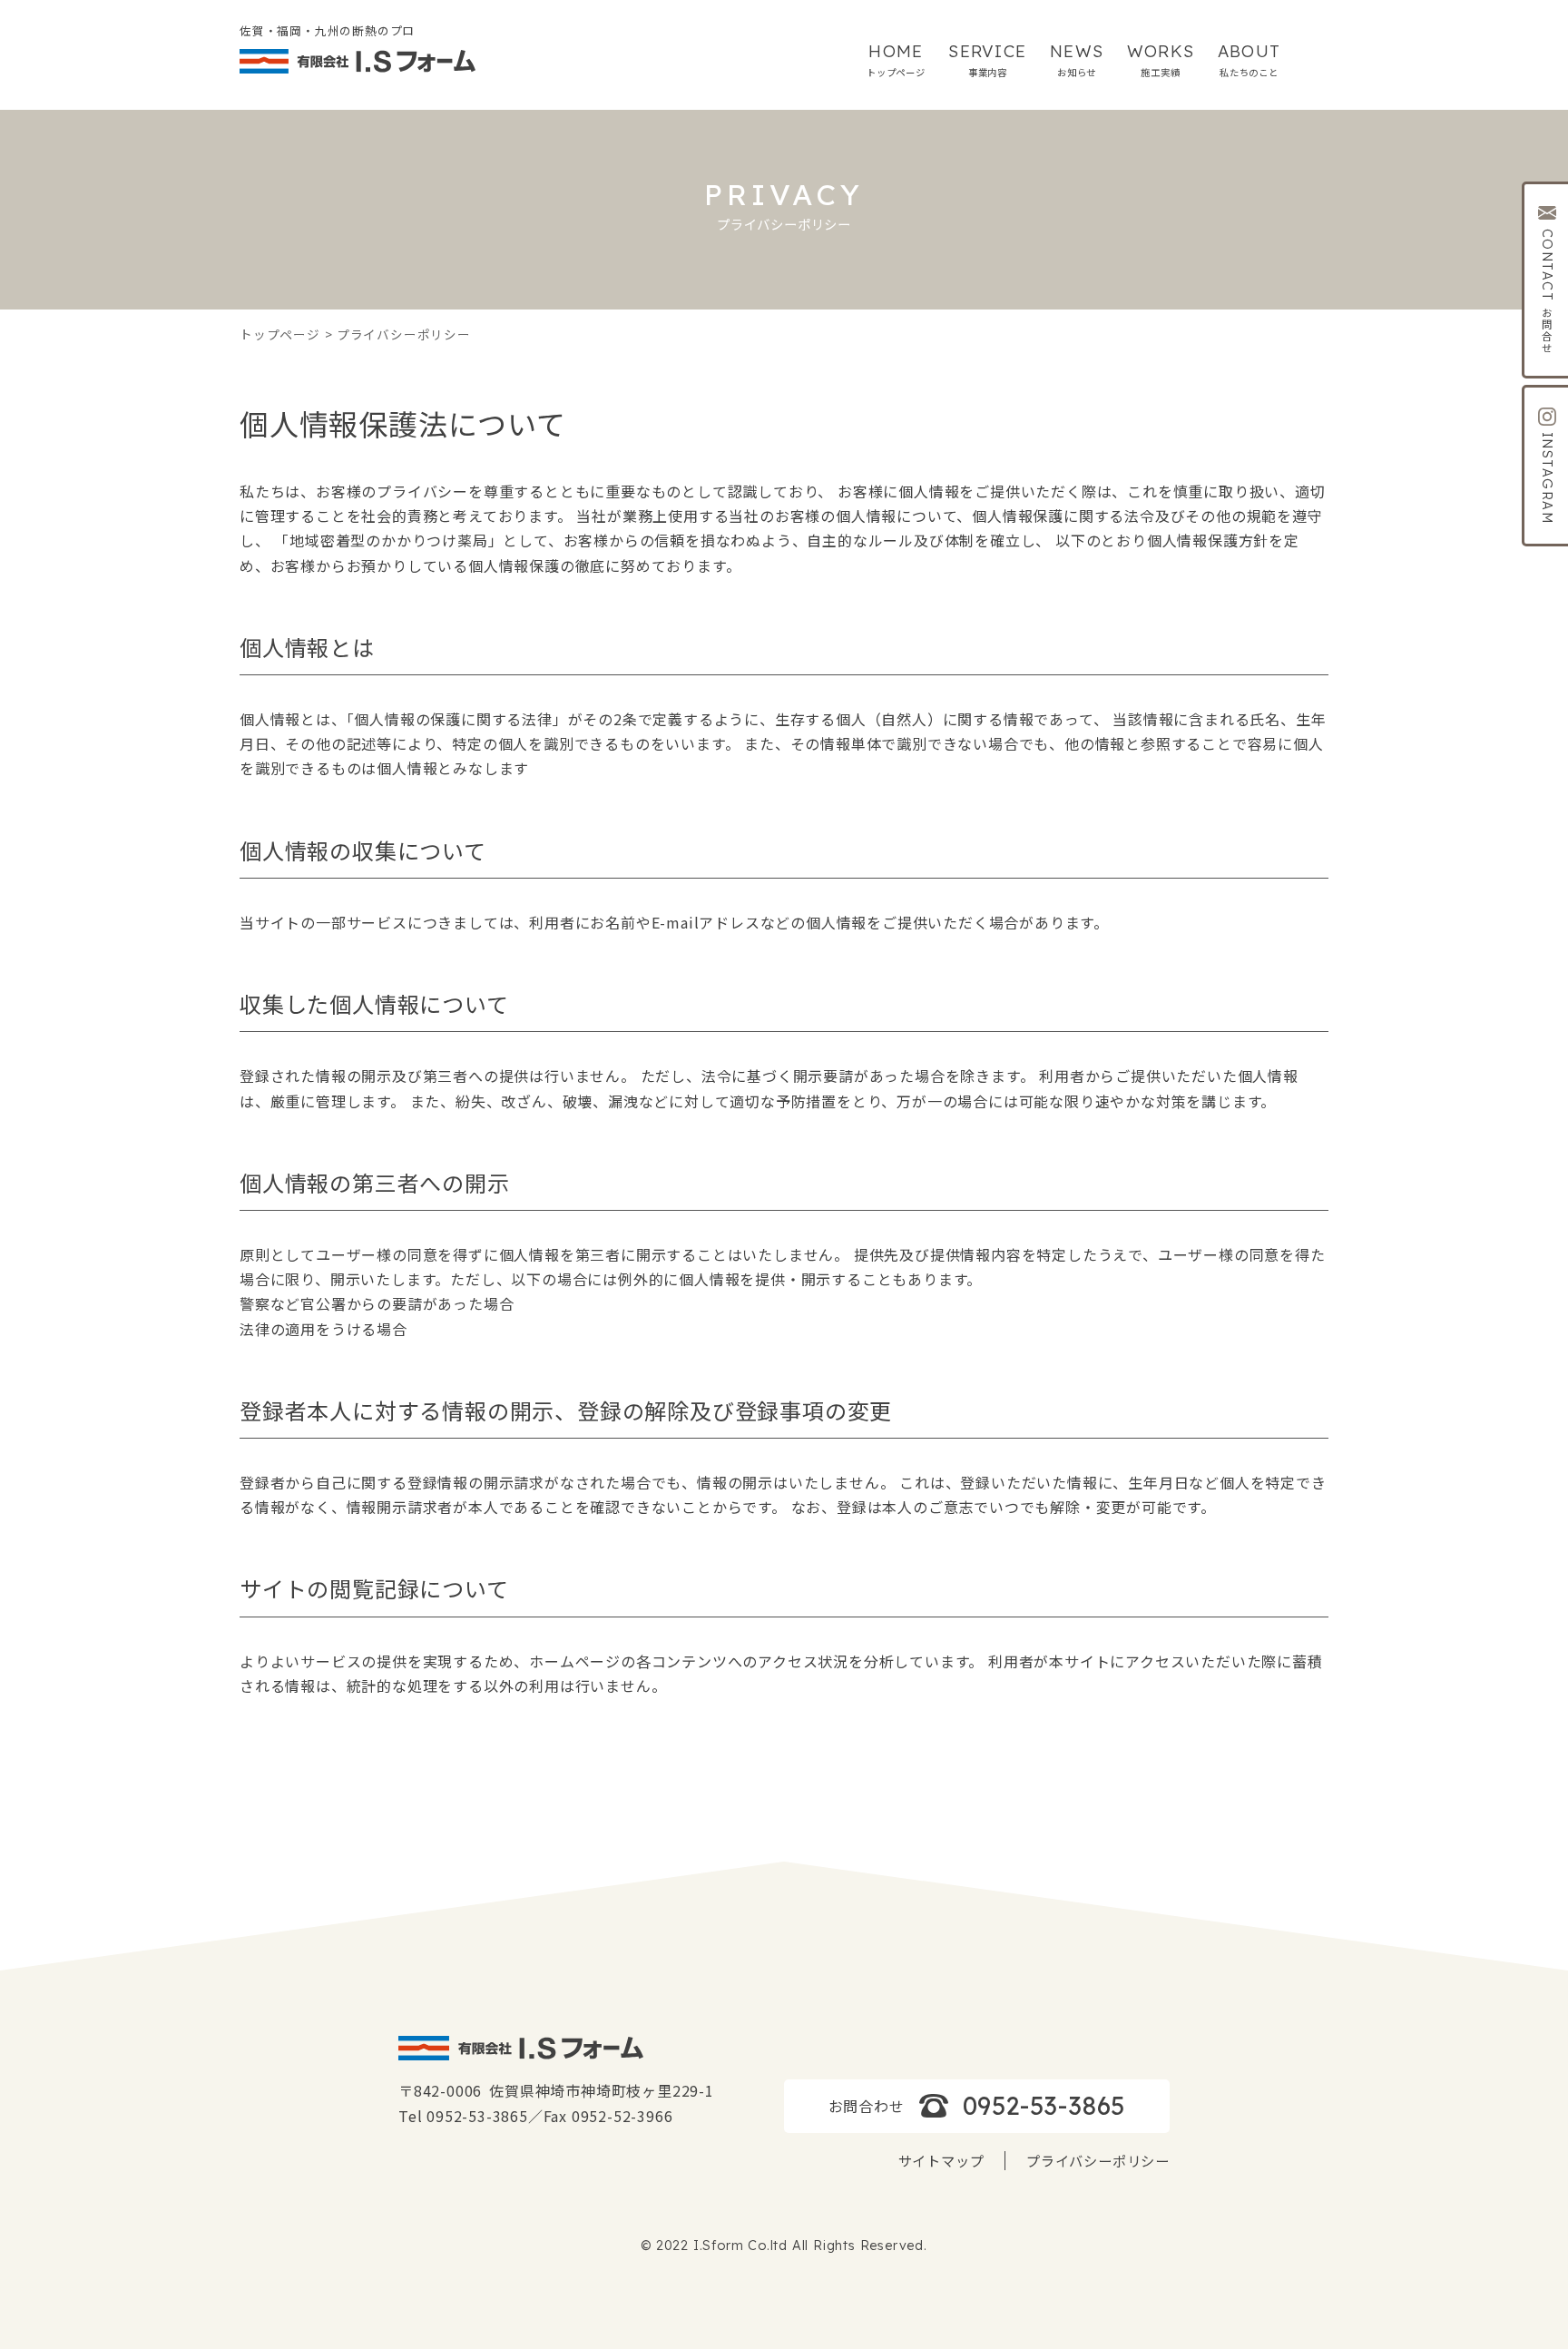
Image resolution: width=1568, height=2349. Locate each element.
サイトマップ (941, 2160)
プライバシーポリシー (1098, 2160)
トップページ (280, 334)
